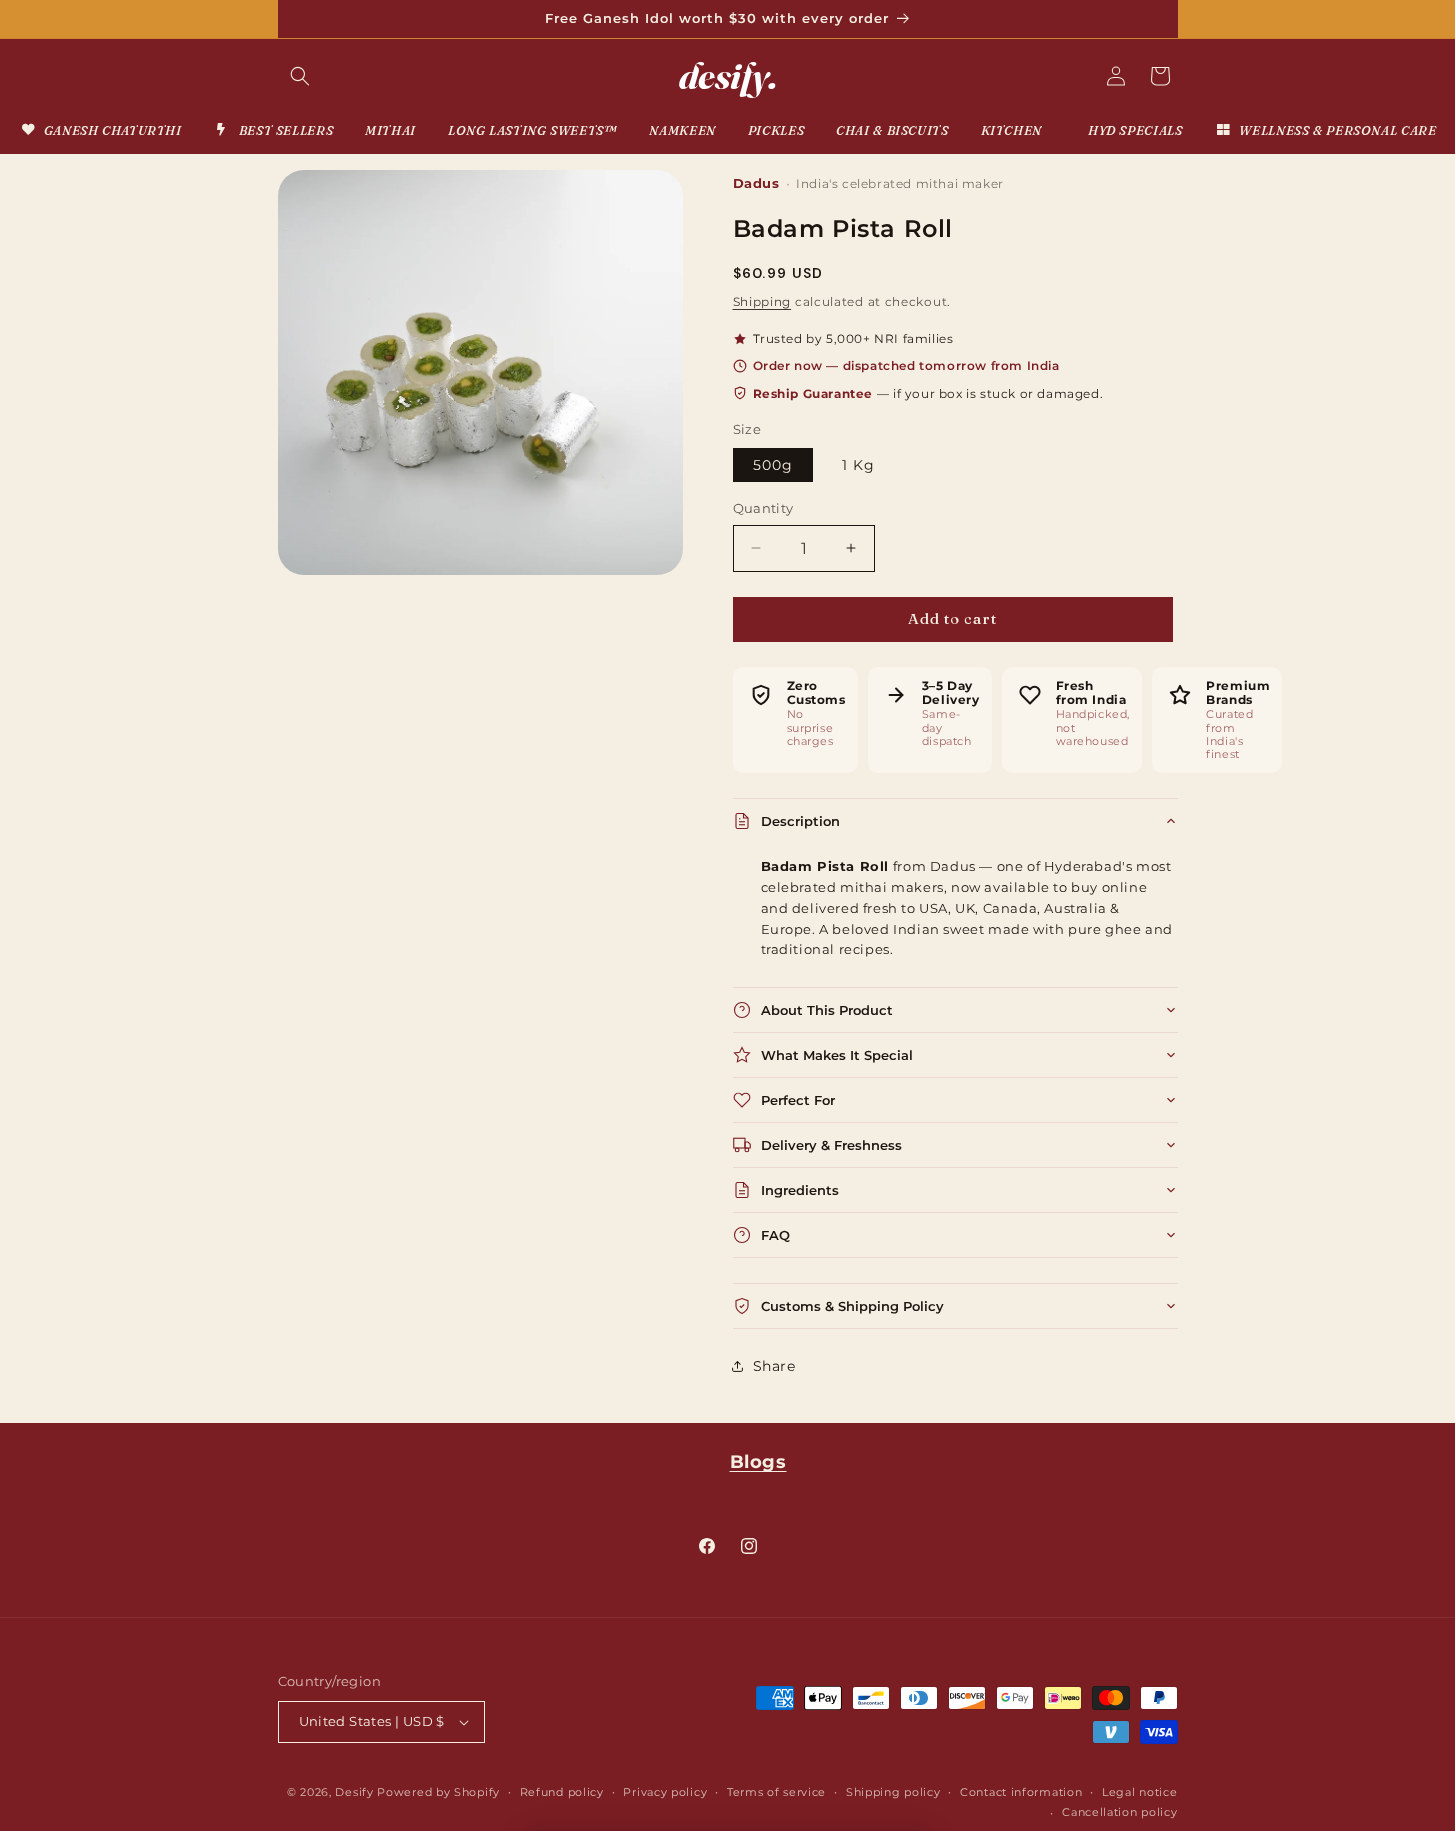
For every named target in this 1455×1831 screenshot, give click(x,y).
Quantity (763, 508)
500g (773, 465)
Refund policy (562, 1792)
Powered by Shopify (438, 1792)
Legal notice (1139, 1792)
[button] (300, 76)
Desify (354, 1792)
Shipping (762, 301)
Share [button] (774, 1366)
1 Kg (858, 465)
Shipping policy (893, 1792)
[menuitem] (100, 130)
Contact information (1021, 1792)
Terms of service (776, 1792)
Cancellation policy (1119, 1812)
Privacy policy (665, 1792)
